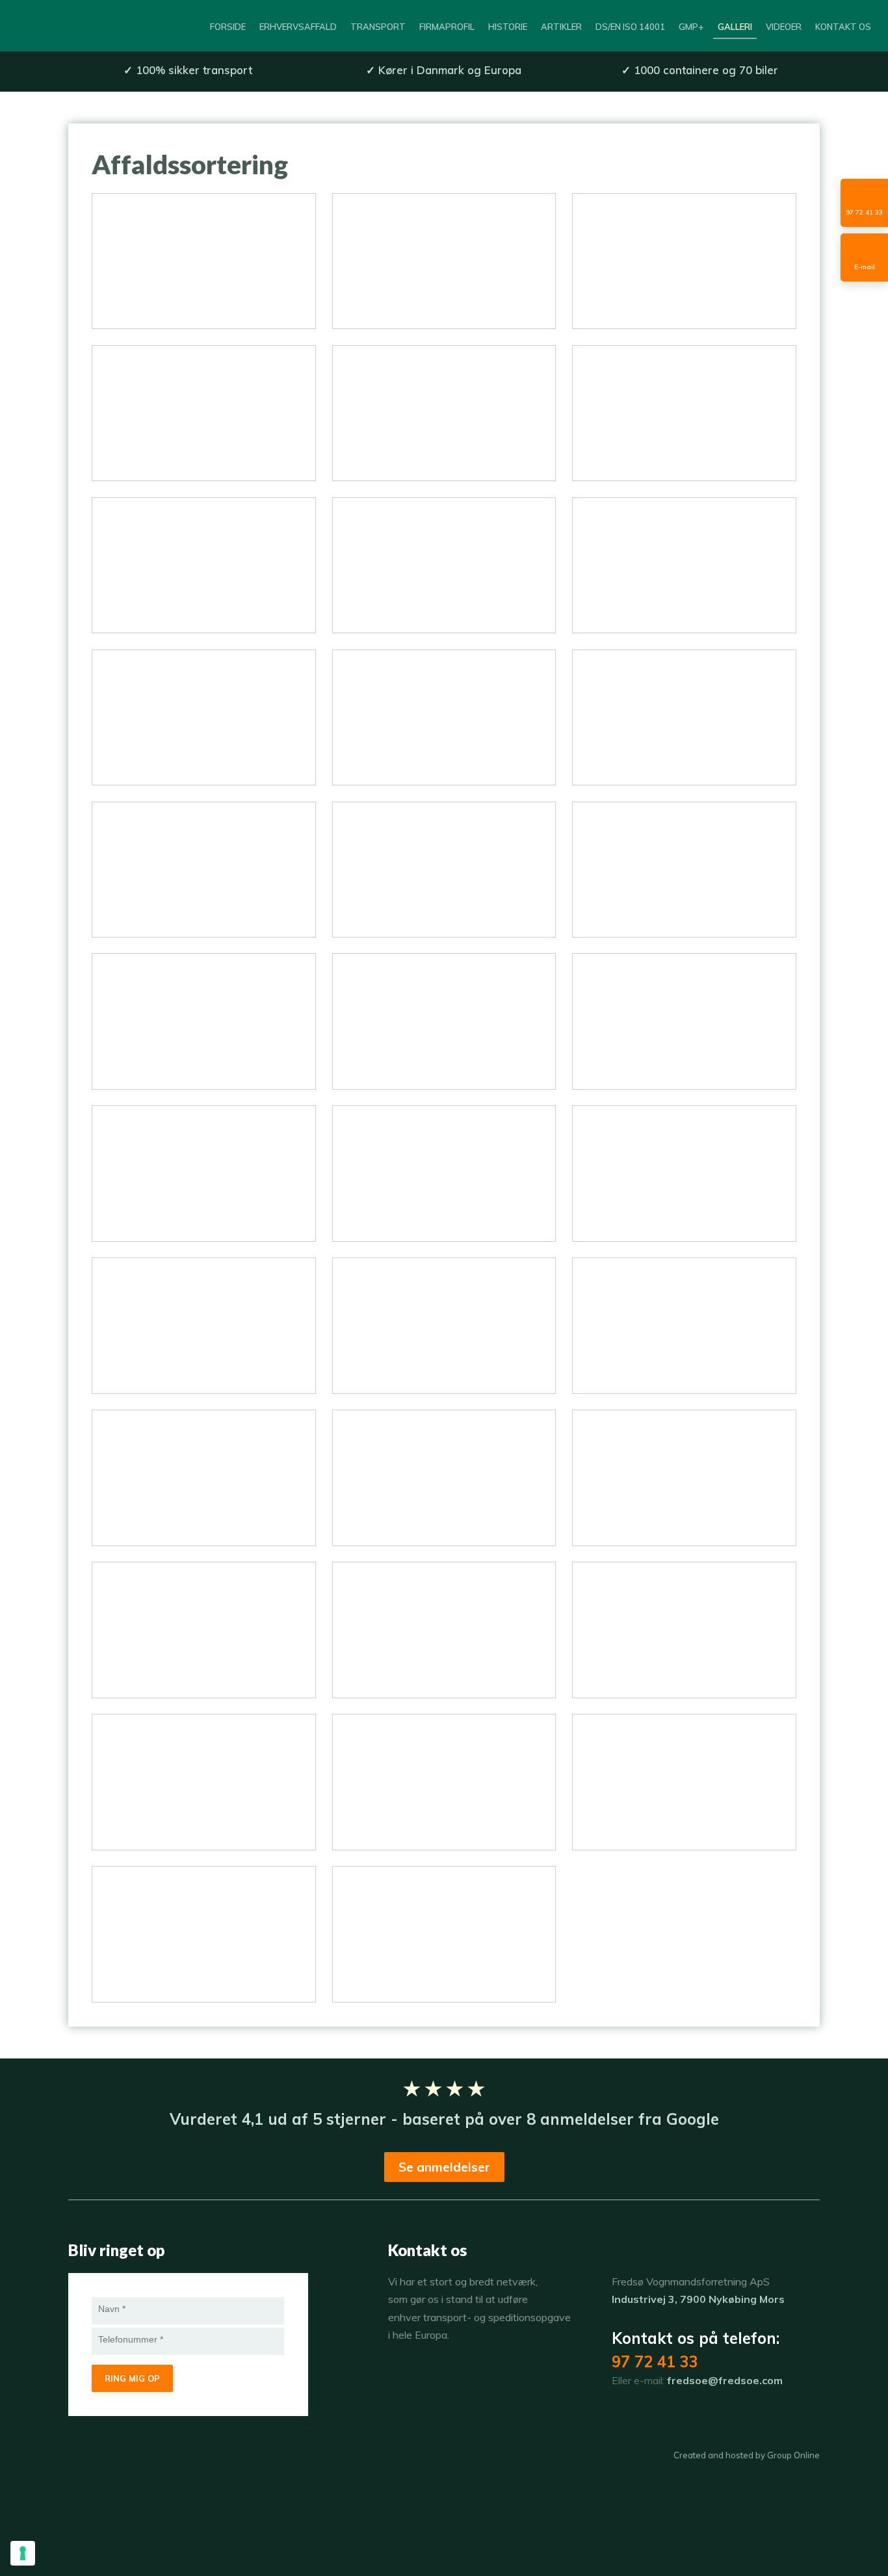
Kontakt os (843, 27)
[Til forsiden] (74, 26)
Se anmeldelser (444, 2167)
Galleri (735, 27)
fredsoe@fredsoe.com (725, 2380)
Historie (508, 27)
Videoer (784, 27)
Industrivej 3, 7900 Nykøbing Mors (698, 2299)
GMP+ (691, 27)
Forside (228, 27)
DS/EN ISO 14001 (630, 27)
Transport (378, 27)
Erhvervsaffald (298, 27)
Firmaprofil (447, 27)
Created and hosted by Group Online (747, 2455)
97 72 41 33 (655, 2361)
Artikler (561, 27)
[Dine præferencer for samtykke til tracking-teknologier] (23, 2553)
